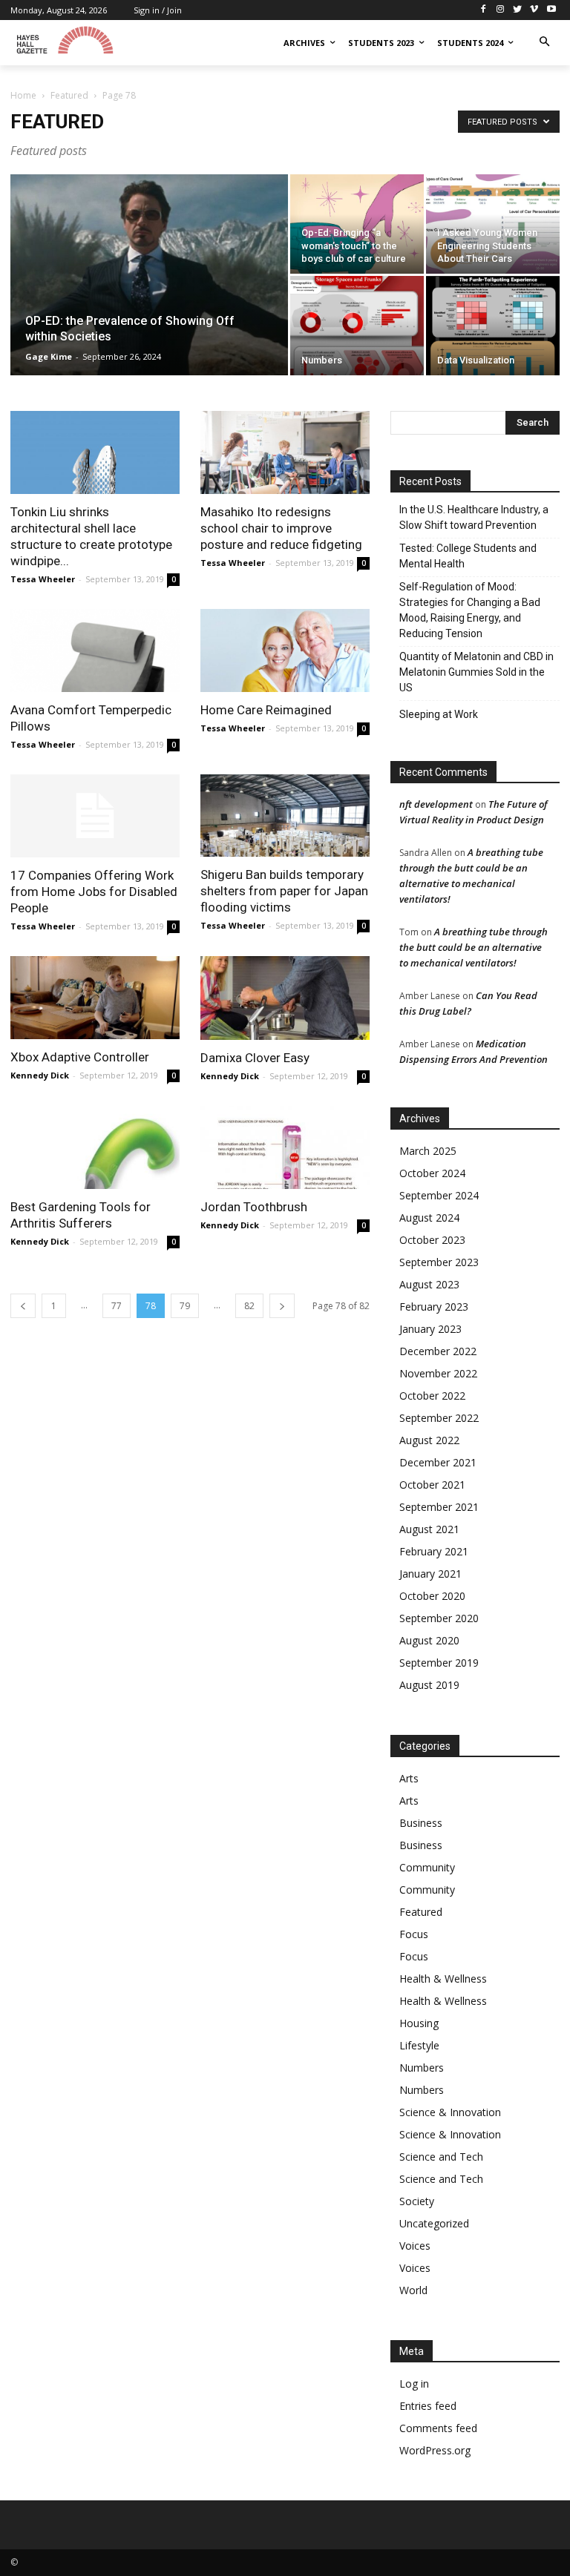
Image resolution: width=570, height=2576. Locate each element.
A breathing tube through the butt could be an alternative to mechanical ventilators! (474, 947)
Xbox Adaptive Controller (80, 1057)
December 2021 (438, 1462)
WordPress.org (435, 2450)
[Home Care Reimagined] (285, 650)
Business (421, 1823)
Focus (414, 1934)
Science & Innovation (450, 2112)
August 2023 (429, 1284)
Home (23, 95)
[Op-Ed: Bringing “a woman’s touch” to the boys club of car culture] (357, 224)
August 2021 (429, 1529)
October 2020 (432, 1596)
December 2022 (438, 1351)
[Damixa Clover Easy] (285, 998)
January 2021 (430, 1574)
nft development (436, 804)
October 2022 (432, 1396)
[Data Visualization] (493, 326)
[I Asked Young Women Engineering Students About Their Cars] (493, 224)
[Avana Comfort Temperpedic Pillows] (95, 650)
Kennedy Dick (40, 1075)
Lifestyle (419, 2045)
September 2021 (439, 1507)
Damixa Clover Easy (255, 1058)
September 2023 (439, 1262)
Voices (415, 2246)
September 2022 (439, 1418)
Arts (409, 1778)
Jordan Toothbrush (254, 1207)
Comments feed (438, 2428)
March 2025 (428, 1151)
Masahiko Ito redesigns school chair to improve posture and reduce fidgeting (281, 528)
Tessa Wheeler (43, 579)
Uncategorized (434, 2223)
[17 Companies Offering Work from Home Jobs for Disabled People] (95, 816)
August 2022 (429, 1440)
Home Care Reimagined (266, 710)
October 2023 (432, 1240)
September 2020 (439, 1618)
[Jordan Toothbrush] (285, 1148)
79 (185, 1306)
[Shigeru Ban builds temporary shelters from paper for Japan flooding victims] (285, 816)
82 (249, 1306)
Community (427, 1867)
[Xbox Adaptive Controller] (95, 998)
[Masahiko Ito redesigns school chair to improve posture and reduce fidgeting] (285, 452)
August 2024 (429, 1218)
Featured (69, 95)
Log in (414, 2384)
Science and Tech (441, 2157)
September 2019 (439, 1663)
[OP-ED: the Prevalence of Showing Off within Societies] (149, 294)
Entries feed (428, 2406)
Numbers (422, 2068)
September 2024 (439, 1195)
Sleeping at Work (439, 714)
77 (117, 1306)
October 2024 (432, 1173)
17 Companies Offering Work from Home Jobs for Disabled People (94, 892)
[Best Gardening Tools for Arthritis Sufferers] (95, 1148)
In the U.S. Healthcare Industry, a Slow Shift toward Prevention (474, 517)
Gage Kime (49, 356)
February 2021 (434, 1551)
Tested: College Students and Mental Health (468, 556)
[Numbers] (357, 326)
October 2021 (432, 1485)
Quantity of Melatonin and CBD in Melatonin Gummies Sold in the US (476, 672)
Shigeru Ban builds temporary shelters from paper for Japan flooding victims (284, 891)
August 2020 (429, 1640)
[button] (544, 43)
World (413, 2290)
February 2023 (434, 1307)
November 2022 (438, 1373)
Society (417, 2201)
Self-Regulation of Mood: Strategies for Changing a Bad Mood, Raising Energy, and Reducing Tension (470, 610)
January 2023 (430, 1329)
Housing (419, 2023)
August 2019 (429, 1685)
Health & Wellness (443, 1979)
